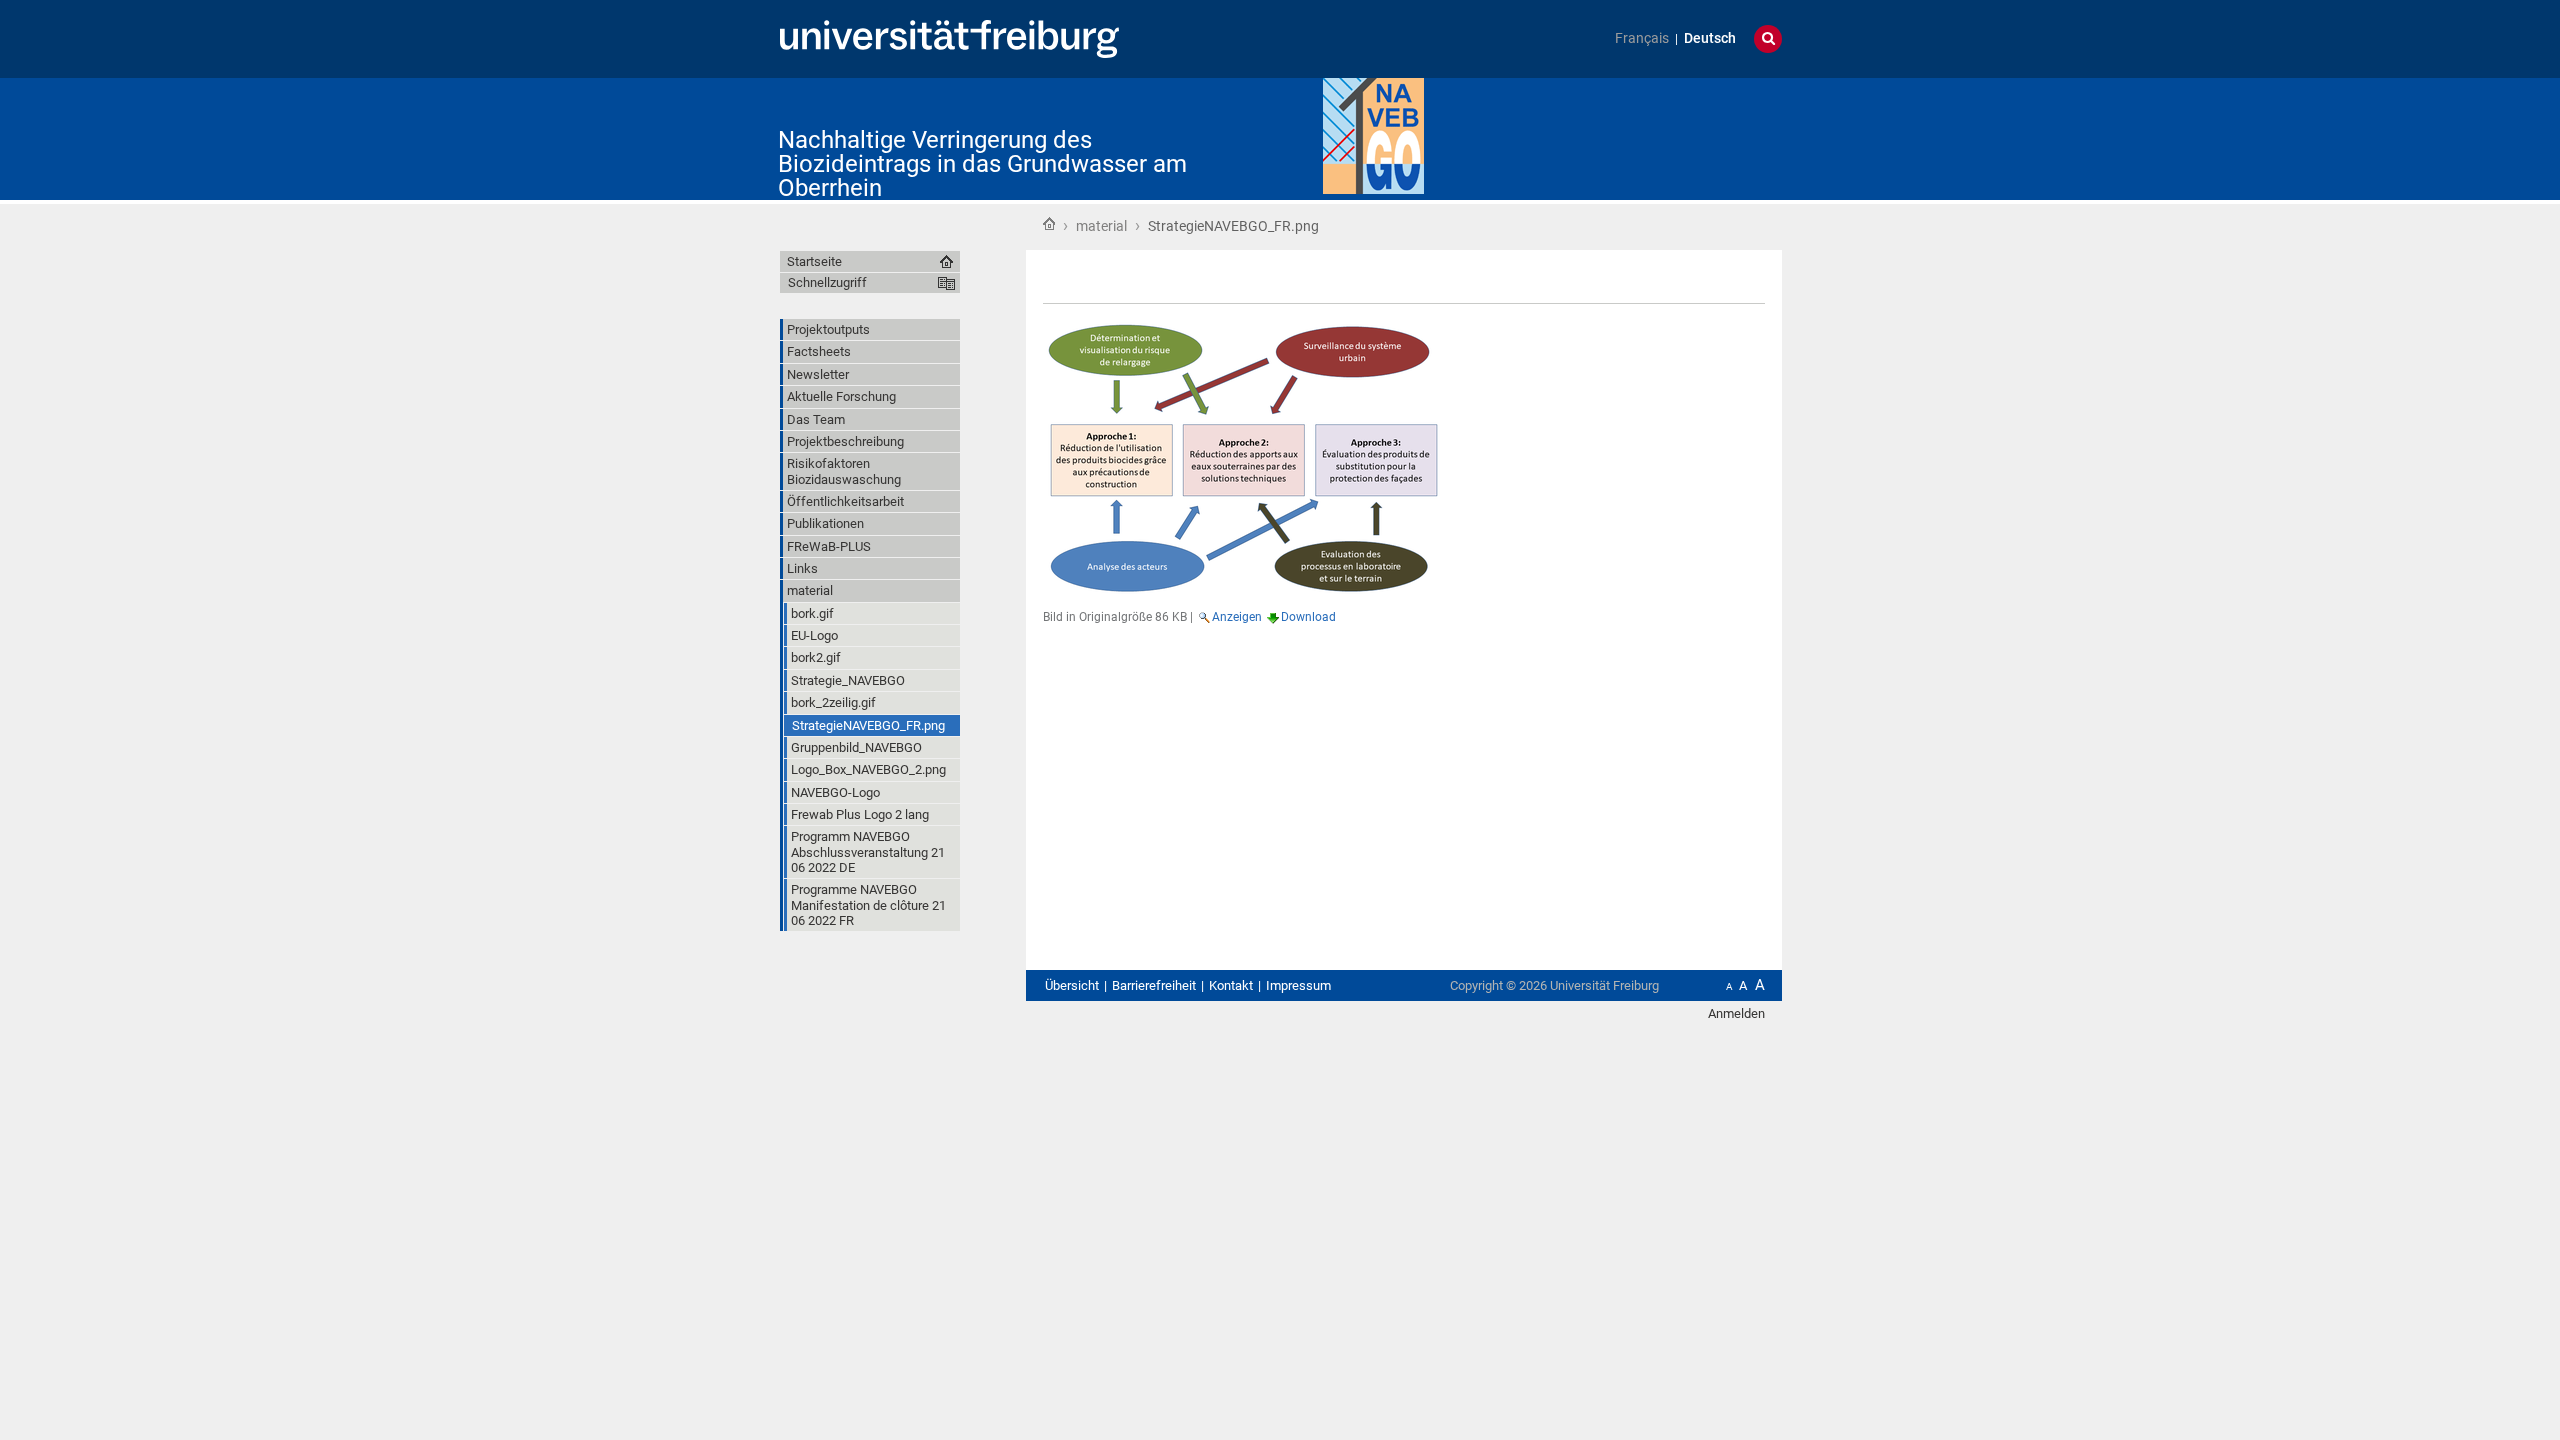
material (1101, 226)
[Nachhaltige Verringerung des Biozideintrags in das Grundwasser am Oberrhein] (1373, 134)
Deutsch (1710, 38)
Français (1642, 38)
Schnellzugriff (827, 282)
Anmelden (1736, 1013)
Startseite (1049, 224)
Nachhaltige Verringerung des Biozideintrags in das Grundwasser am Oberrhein (982, 164)
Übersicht (1072, 985)
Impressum (1298, 985)
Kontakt (1231, 985)
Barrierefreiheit (1154, 985)
